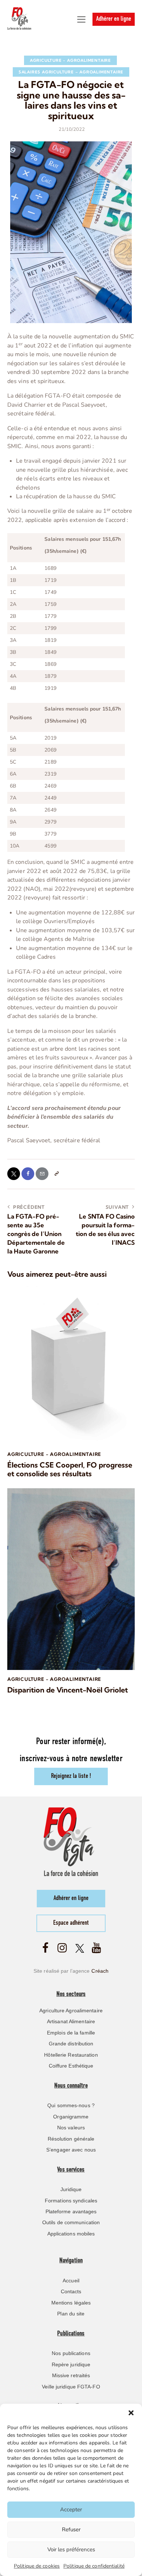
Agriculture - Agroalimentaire (70, 60)
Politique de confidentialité (94, 2566)
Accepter (71, 2509)
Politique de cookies (37, 2566)
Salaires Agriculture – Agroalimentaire (71, 72)
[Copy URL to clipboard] (56, 1174)
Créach (100, 1971)
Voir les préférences (71, 2549)
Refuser (71, 2529)
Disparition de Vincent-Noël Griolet (68, 1690)
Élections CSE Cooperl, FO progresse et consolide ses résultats (70, 1469)
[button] (131, 2413)
